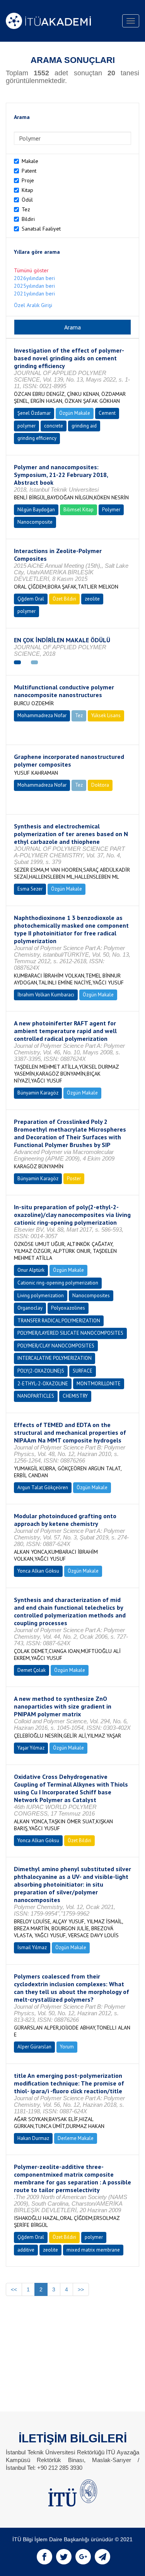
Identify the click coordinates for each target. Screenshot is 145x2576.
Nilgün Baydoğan (36, 510)
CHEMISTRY (75, 1396)
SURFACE (83, 1371)
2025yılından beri (34, 286)
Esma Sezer (30, 889)
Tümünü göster (31, 270)
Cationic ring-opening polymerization (58, 1283)
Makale (30, 161)
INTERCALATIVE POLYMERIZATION (55, 1358)
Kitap (27, 190)
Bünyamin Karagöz (38, 1093)
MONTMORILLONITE (99, 1384)
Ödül (27, 200)
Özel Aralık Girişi (33, 305)
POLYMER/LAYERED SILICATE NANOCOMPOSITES (70, 1333)
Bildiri (28, 219)
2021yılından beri (34, 294)
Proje (28, 180)
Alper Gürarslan (34, 2047)
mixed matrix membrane (93, 2250)
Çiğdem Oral (31, 599)
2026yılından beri (34, 278)
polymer (26, 426)
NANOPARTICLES (36, 1396)
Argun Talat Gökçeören (43, 1487)
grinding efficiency (37, 438)
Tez (26, 209)
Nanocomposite (35, 522)
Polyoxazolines (68, 1308)
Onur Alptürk (31, 1270)
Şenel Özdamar (34, 413)
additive (26, 2250)
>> (81, 2289)
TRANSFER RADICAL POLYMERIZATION (59, 1321)
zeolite (92, 599)
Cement (107, 413)
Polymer (111, 510)
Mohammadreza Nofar (42, 715)
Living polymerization (41, 1296)
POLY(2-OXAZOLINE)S (41, 1371)
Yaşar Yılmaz (31, 1748)
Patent (29, 171)
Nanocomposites (91, 1296)
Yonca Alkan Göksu (38, 1571)
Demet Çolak (32, 1670)
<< (14, 2289)
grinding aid (84, 426)
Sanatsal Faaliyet (41, 229)
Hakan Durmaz (33, 2138)
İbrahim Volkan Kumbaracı (46, 995)
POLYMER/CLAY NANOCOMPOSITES (56, 1346)
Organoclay (30, 1308)
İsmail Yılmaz (32, 1947)
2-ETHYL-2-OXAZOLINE (43, 1384)
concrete (54, 426)
